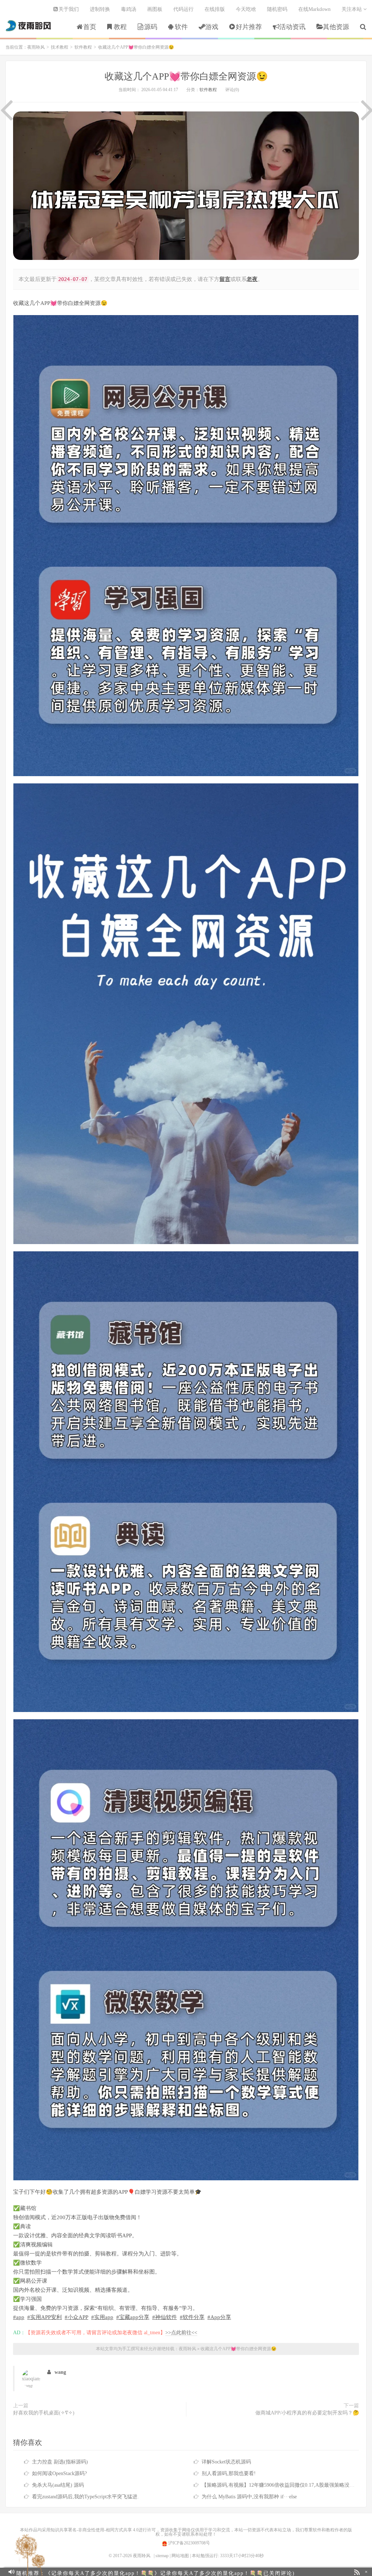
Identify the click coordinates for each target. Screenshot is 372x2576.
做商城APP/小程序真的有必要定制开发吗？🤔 (307, 2413)
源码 (151, 27)
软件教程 (83, 47)
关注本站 (352, 9)
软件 (181, 27)
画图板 (155, 9)
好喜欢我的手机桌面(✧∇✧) (44, 2413)
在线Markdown (314, 9)
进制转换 (100, 9)
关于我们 (69, 9)
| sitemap (161, 2556)
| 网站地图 (179, 2556)
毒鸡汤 (129, 9)
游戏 (212, 27)
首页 (90, 27)
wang (60, 2372)
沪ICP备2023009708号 (189, 2543)
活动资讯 (292, 27)
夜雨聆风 (29, 26)
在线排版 (215, 9)
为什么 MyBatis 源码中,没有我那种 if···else (249, 2497)
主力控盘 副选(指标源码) (60, 2462)
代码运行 (183, 9)
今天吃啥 (246, 9)
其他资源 (336, 27)
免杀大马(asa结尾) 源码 (58, 2485)
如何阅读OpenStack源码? (59, 2473)
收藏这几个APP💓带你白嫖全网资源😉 (186, 76)
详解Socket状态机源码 (226, 2462)
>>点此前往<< (181, 2333)
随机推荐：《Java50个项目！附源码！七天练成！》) (146, 2572)
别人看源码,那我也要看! (229, 2473)
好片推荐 (249, 27)
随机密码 (277, 9)
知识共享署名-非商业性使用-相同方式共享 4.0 (94, 2530)
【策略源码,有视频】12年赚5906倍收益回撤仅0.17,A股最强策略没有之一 (283, 2485)
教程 (120, 27)
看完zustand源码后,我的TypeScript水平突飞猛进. (85, 2497)
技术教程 (60, 47)
